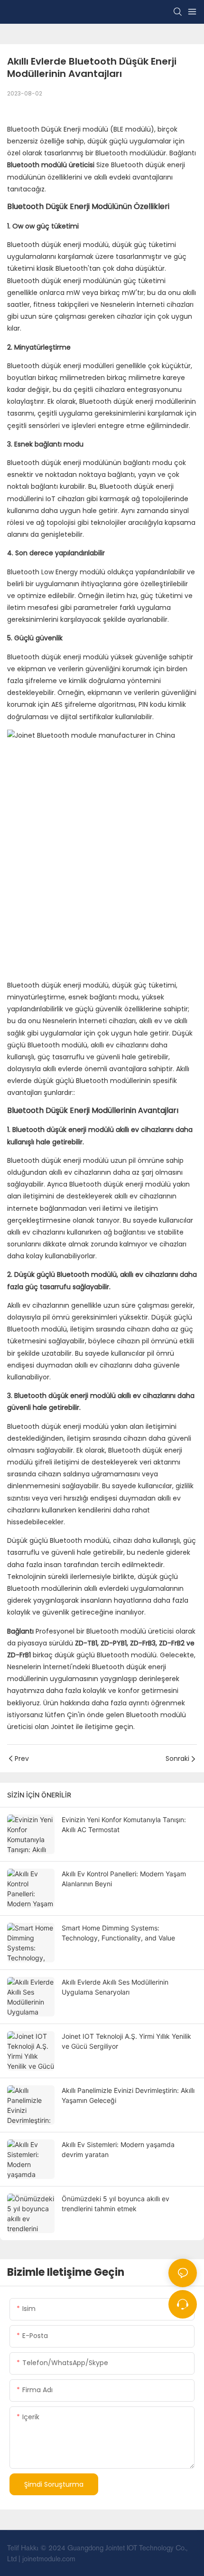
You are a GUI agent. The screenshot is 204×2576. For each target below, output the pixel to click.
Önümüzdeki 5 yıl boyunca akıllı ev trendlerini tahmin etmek (116, 2204)
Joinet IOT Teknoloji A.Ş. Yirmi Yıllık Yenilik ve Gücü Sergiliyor (126, 2041)
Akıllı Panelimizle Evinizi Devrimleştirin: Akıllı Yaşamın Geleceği (128, 2095)
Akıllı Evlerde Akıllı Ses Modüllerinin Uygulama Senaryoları (115, 1987)
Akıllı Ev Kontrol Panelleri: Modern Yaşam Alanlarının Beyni (124, 1879)
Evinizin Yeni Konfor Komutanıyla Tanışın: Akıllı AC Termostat (124, 1825)
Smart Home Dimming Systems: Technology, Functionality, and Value (118, 1933)
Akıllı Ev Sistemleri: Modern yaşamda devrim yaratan (118, 2149)
